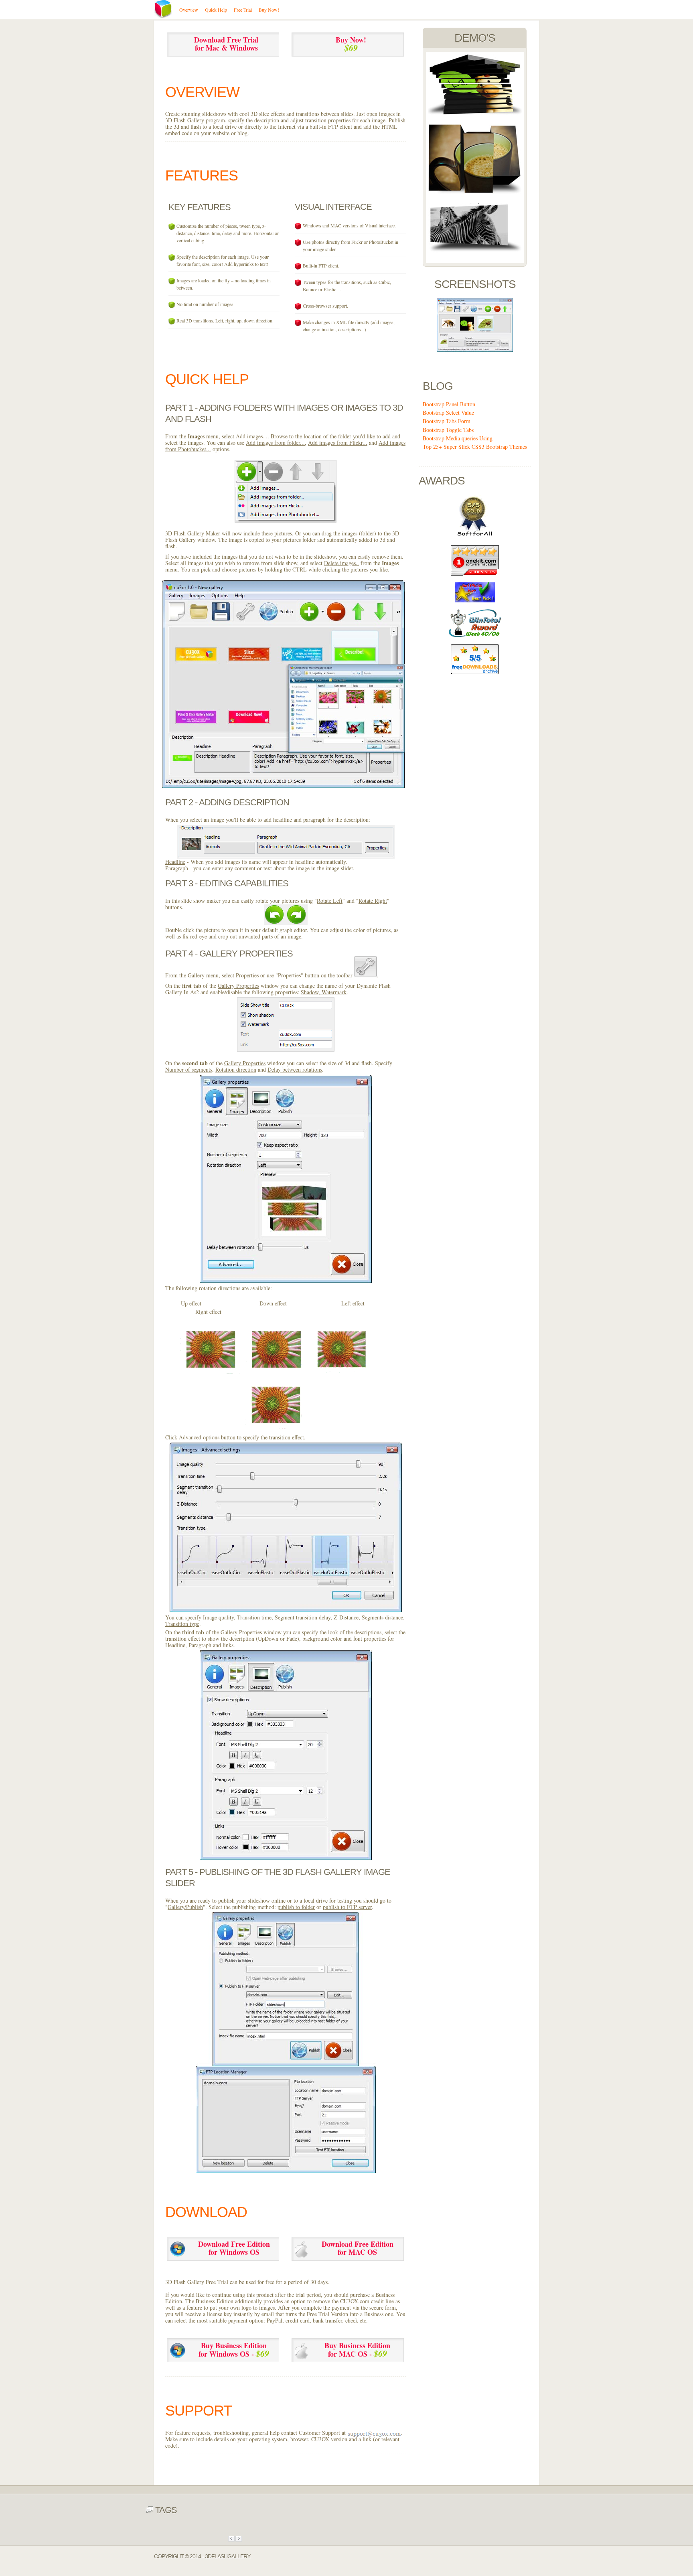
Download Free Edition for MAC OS (358, 2248)
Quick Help (207, 379)
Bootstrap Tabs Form (447, 421)
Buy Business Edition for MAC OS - (357, 2350)
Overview (202, 92)
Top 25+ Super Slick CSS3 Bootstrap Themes (475, 447)
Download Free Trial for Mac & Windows (226, 44)
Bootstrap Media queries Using (458, 438)
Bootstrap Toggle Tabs (448, 430)
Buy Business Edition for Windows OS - (234, 2350)
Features (202, 175)
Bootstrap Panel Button (449, 404)
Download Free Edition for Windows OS (234, 2248)
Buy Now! (351, 44)
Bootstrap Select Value (448, 412)
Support (199, 2411)
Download (206, 2212)
